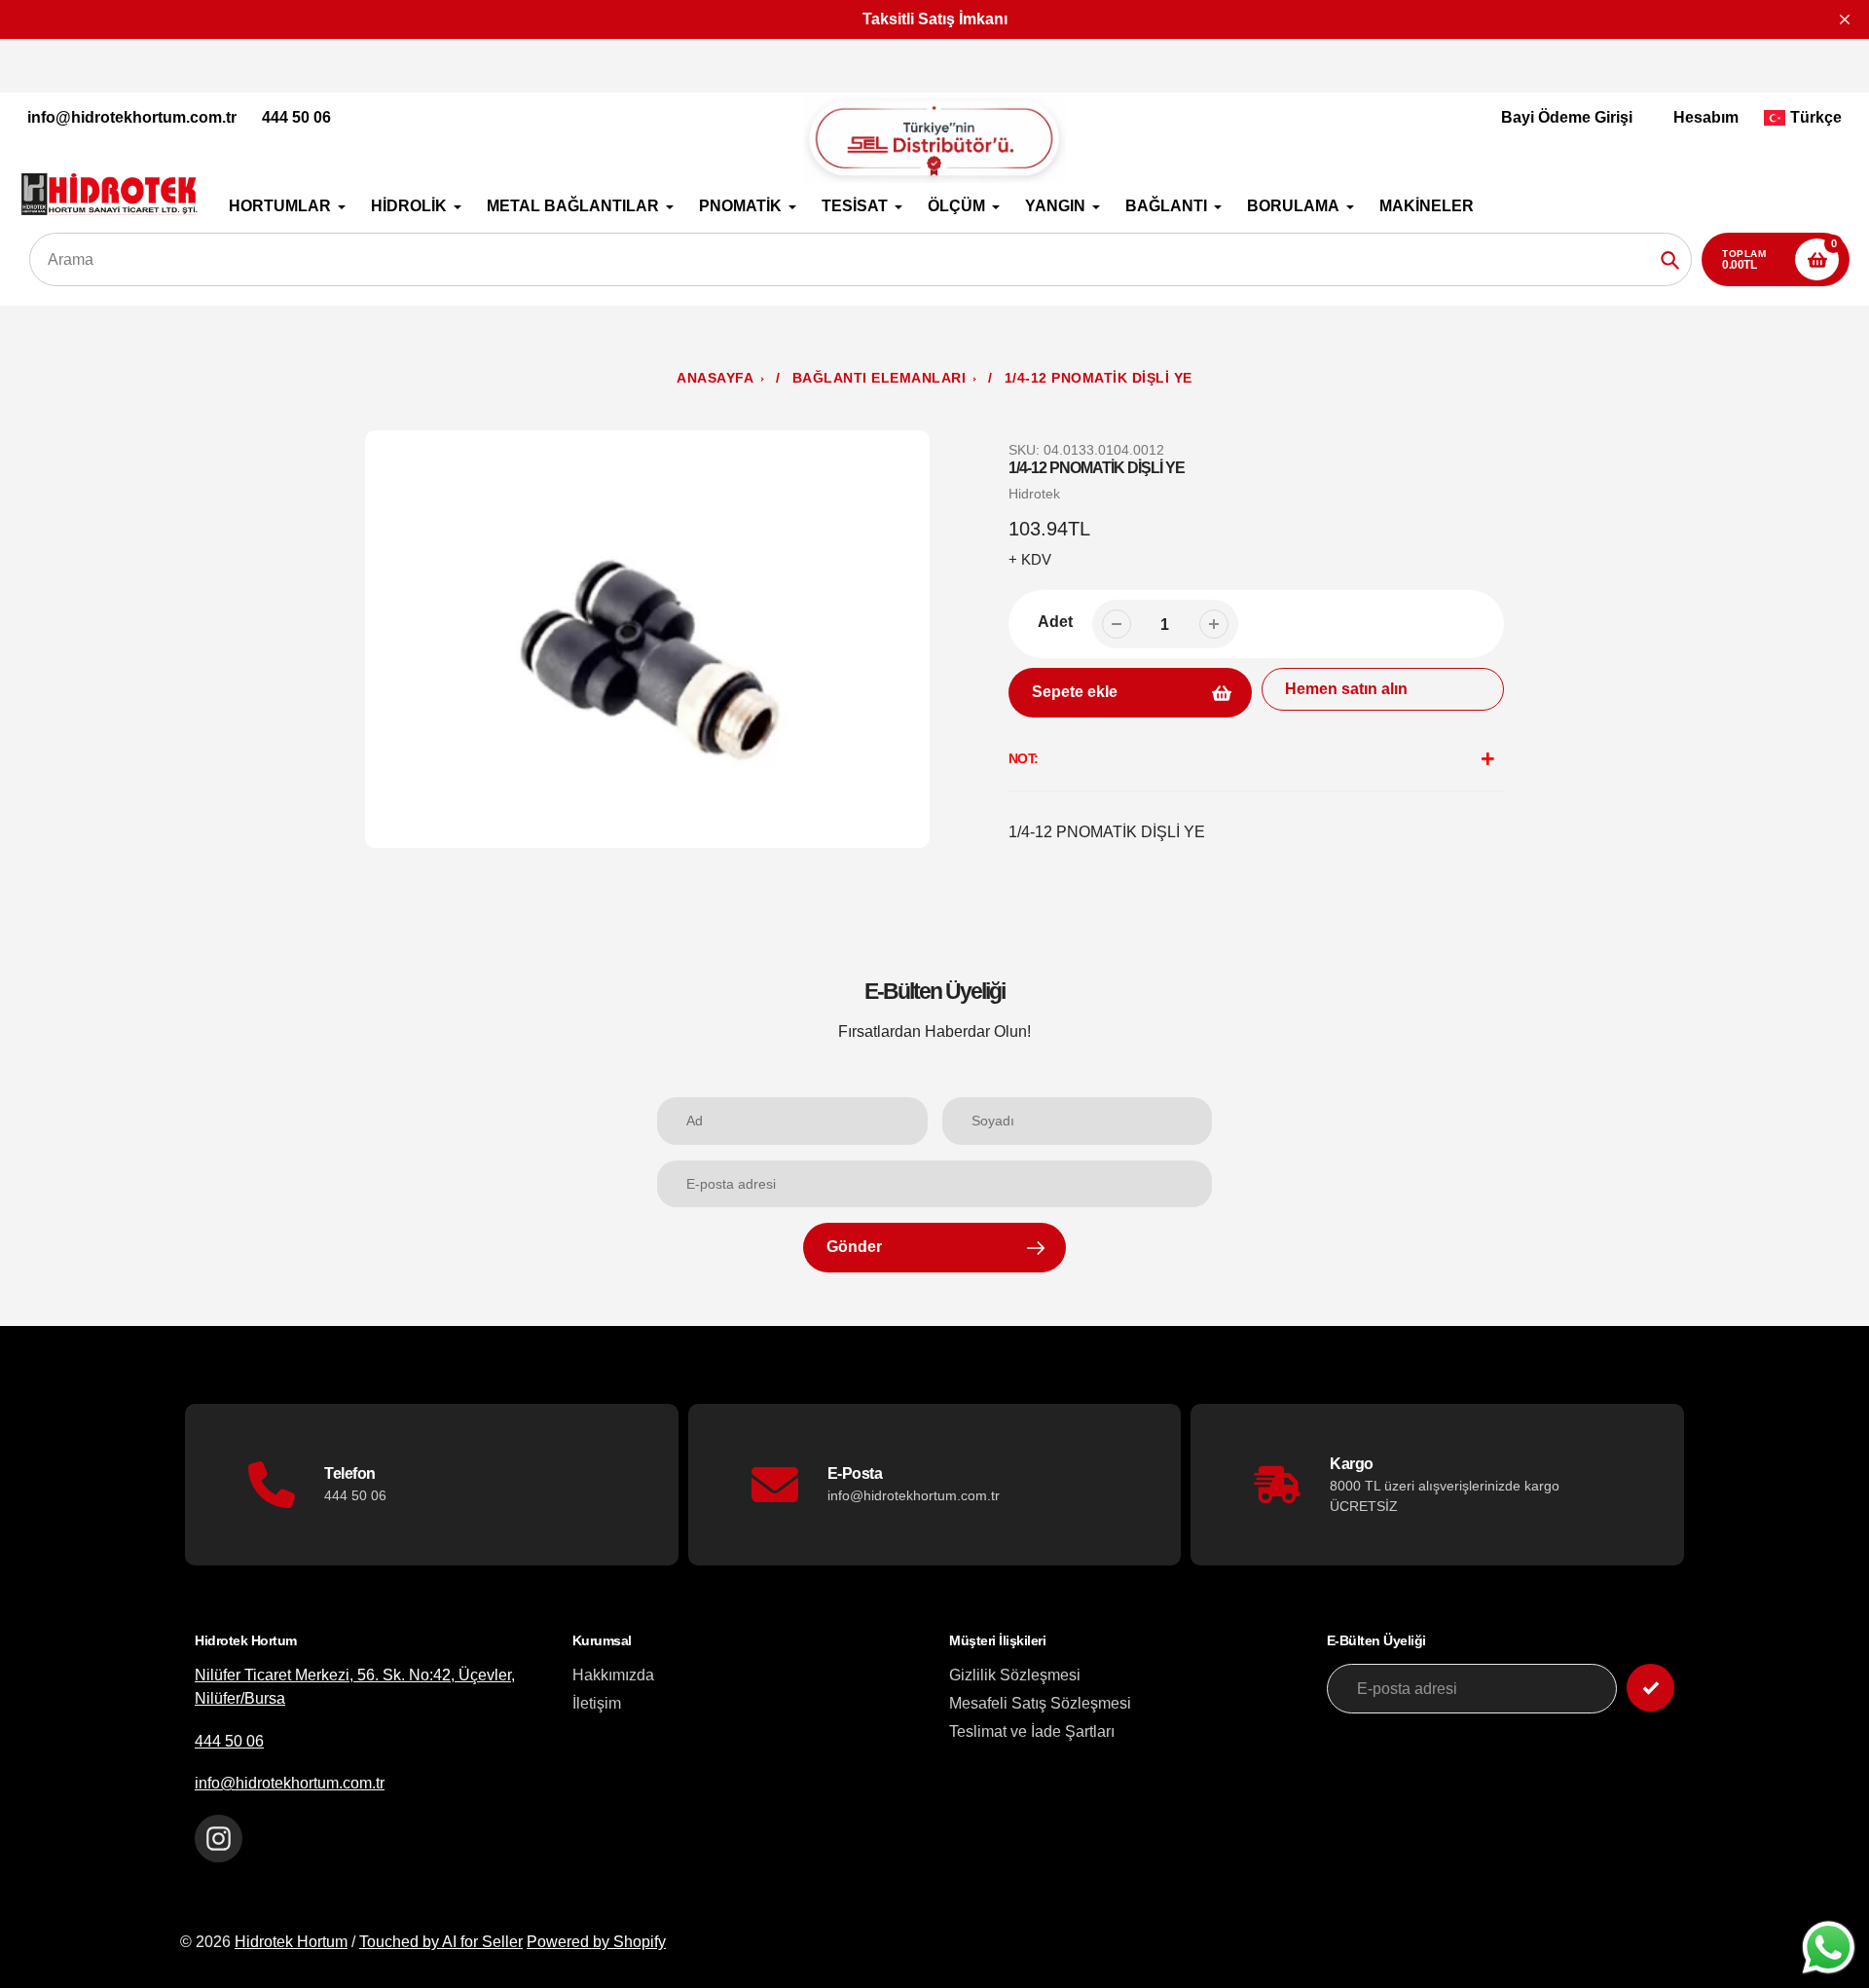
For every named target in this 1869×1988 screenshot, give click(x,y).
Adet (1055, 622)
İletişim (597, 1703)
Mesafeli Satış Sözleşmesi (1040, 1703)
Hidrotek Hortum (291, 1942)
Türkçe (1816, 117)
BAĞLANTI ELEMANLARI (880, 378)
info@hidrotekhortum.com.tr (132, 117)
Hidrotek (1034, 494)
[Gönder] (1650, 1688)
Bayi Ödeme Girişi (1567, 117)
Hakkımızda (613, 1675)
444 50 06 (296, 117)
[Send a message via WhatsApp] (1829, 1948)
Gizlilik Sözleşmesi (1015, 1675)
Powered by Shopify (596, 1942)
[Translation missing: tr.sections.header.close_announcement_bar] (1845, 19)
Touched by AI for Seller (441, 1942)
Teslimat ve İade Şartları (1032, 1731)
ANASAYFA (715, 378)
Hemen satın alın (1346, 689)
